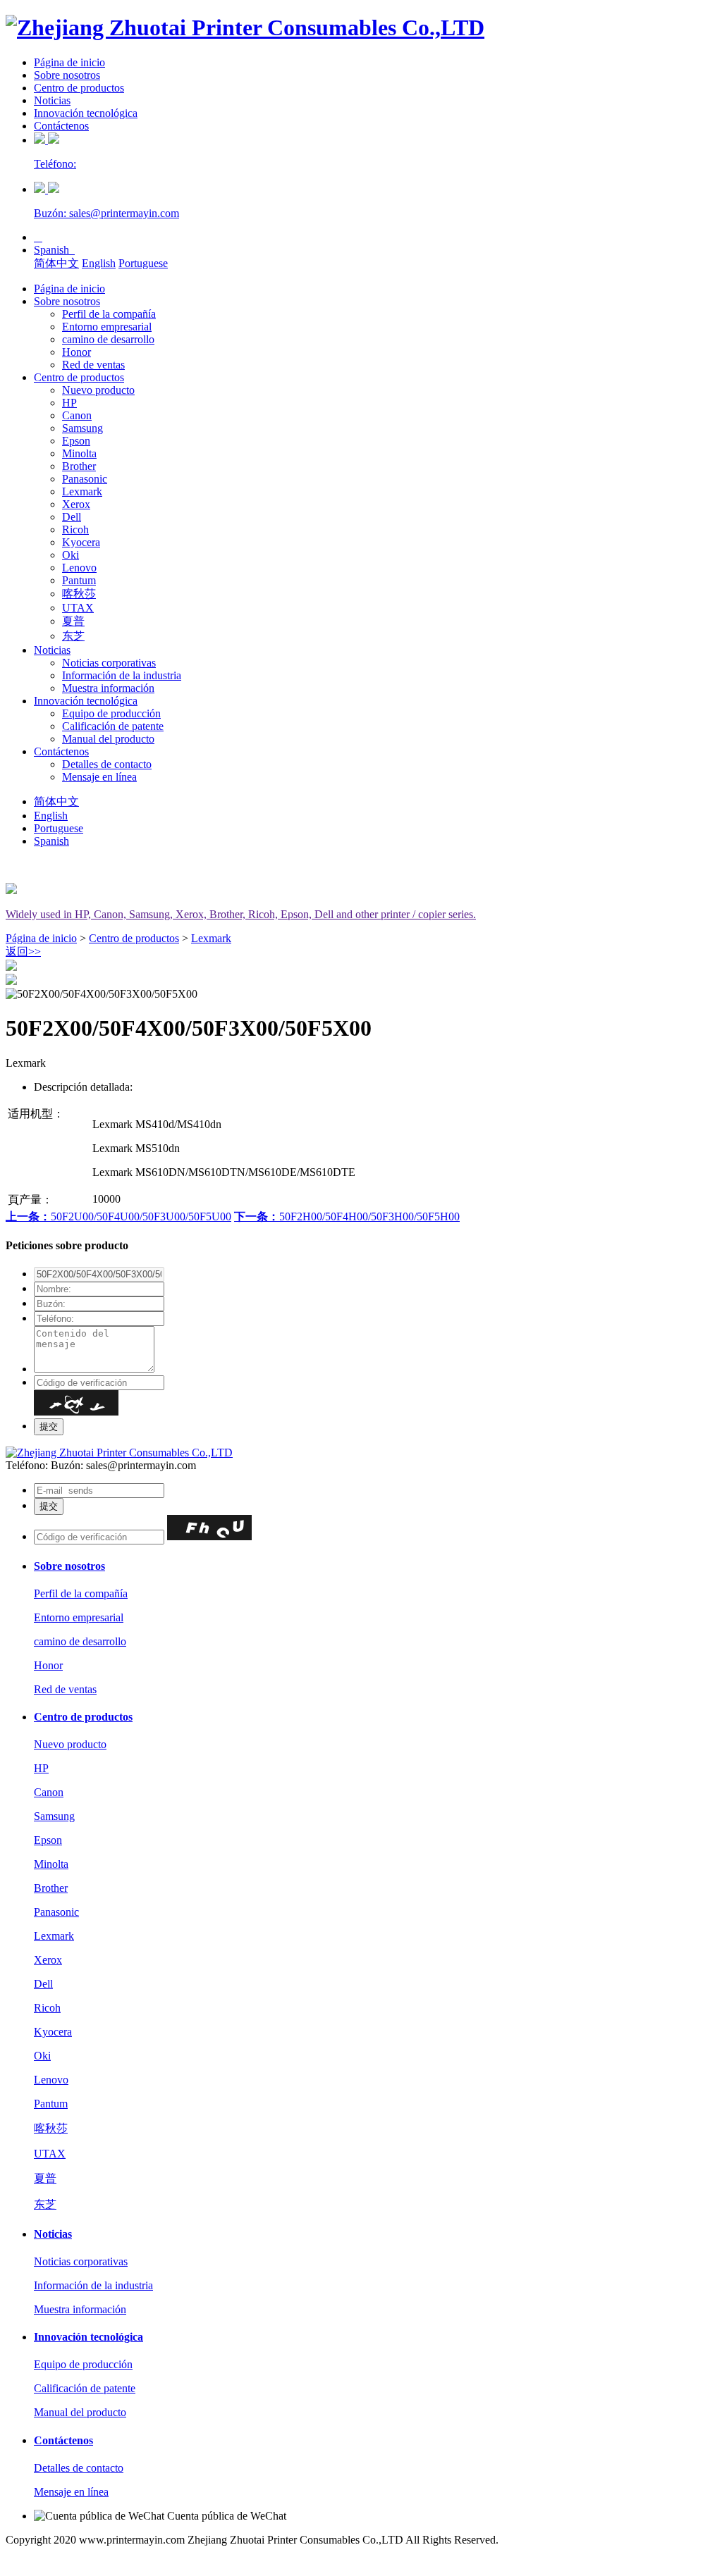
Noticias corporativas (109, 663)
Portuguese (143, 263)
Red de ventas (93, 365)
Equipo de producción (111, 713)
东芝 (73, 636)
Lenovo (79, 568)
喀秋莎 (79, 594)
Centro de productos (79, 88)
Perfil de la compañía (109, 314)
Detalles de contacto (107, 764)
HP (69, 403)
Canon (77, 415)
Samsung (82, 428)
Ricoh (75, 530)
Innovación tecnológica (86, 113)
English (99, 263)
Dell (72, 517)
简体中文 (56, 263)
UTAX (78, 608)
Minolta (79, 453)
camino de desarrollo (108, 339)
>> (23, 952)
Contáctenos (61, 126)
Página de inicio (69, 62)
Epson (76, 441)
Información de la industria (122, 675)
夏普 (73, 621)
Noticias (52, 100)
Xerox (76, 504)
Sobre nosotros (67, 75)
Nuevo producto (98, 390)
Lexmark (82, 491)
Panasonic (85, 479)
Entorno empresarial (107, 327)
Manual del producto (108, 739)
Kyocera (81, 542)
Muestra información (108, 688)
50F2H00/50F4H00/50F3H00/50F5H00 (347, 1216)
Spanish (54, 250)
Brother (79, 466)
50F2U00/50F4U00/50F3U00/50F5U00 (118, 1216)
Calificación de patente (113, 726)
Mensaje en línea (99, 777)
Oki (71, 555)
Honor (77, 352)
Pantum (79, 580)
